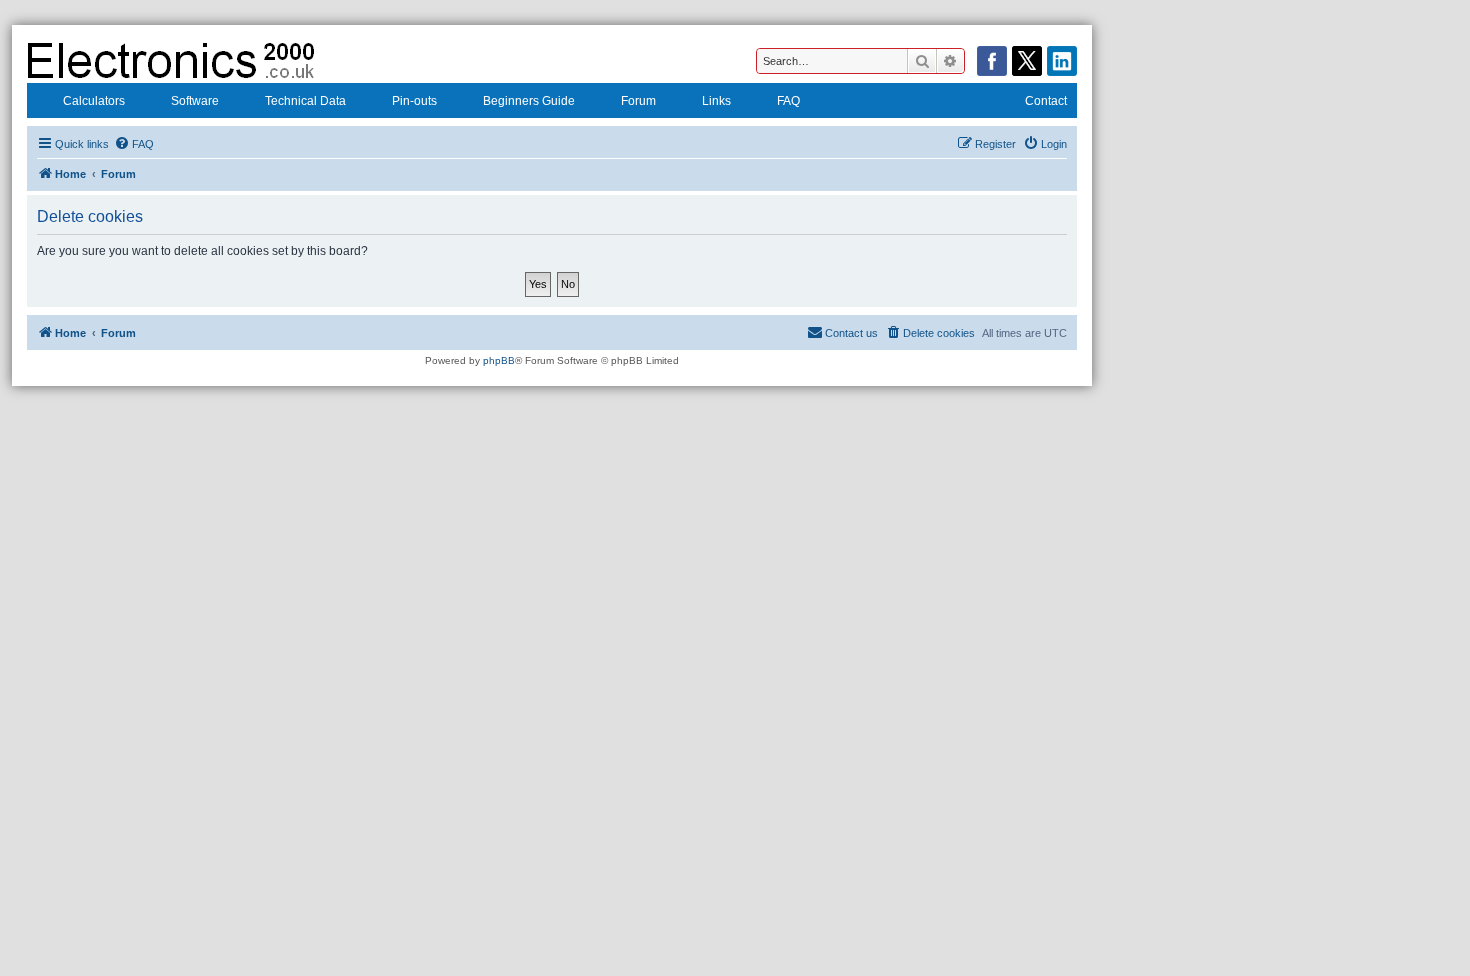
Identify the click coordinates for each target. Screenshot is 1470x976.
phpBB (499, 360)
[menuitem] (134, 144)
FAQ (788, 101)
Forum (638, 101)
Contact (1046, 101)
